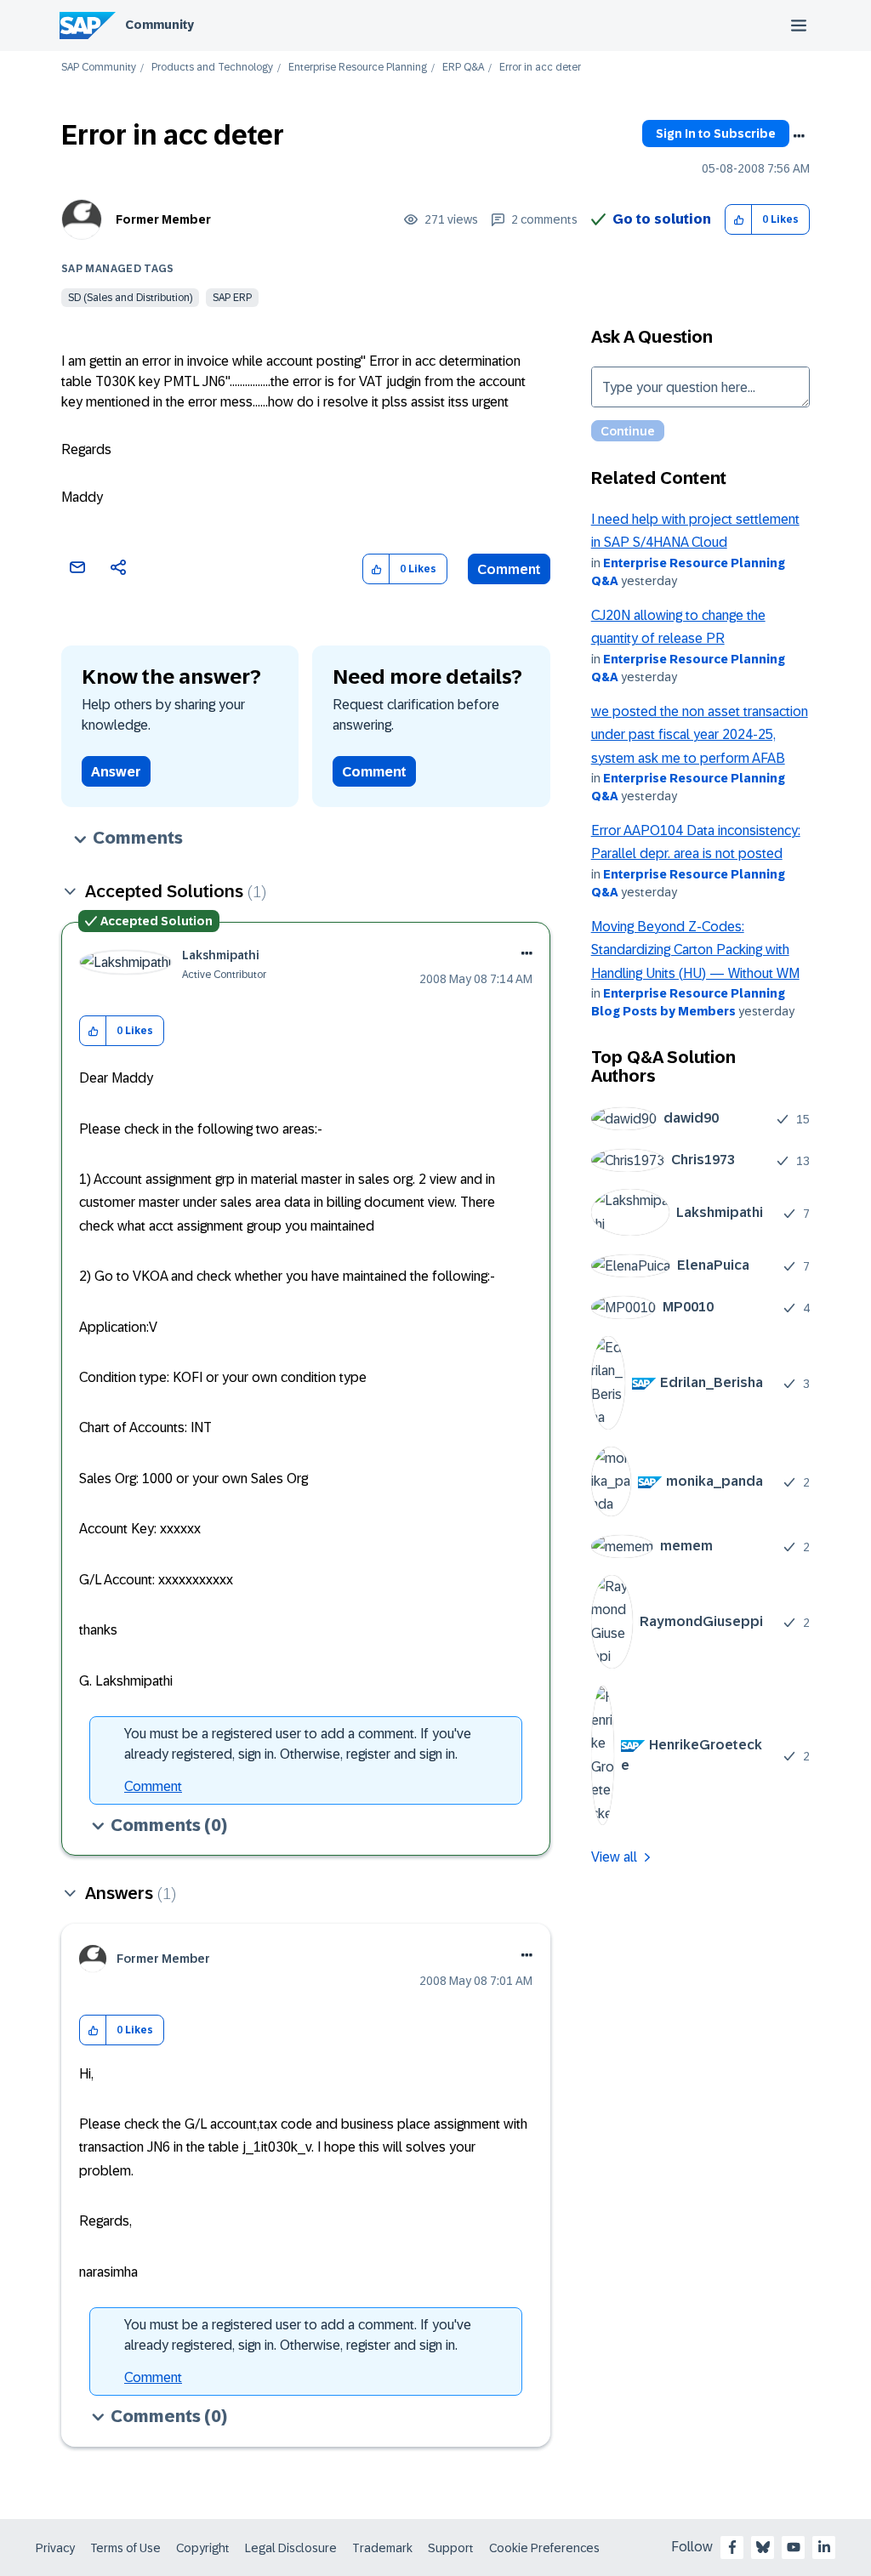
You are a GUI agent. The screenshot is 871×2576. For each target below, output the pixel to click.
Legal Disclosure (291, 2548)
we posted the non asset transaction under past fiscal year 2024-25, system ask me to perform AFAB (700, 735)
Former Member (163, 219)
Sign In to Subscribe (716, 134)
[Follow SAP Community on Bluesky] (763, 2547)
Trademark (382, 2548)
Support (451, 2548)
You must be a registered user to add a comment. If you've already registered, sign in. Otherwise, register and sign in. (298, 1744)
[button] (739, 220)
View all (614, 1857)
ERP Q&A (463, 68)
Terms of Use (125, 2548)
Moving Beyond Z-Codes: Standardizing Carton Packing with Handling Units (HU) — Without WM (695, 950)
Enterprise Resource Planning (358, 68)
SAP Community (99, 68)
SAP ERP (232, 298)
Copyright (203, 2548)
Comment (509, 569)
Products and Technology (212, 68)
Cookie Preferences (544, 2548)
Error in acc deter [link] (540, 68)
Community (159, 25)
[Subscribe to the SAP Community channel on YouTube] (794, 2547)
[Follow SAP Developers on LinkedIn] (824, 2547)
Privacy (55, 2548)
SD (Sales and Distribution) (130, 298)
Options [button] (799, 136)
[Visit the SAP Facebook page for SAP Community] (732, 2547)
